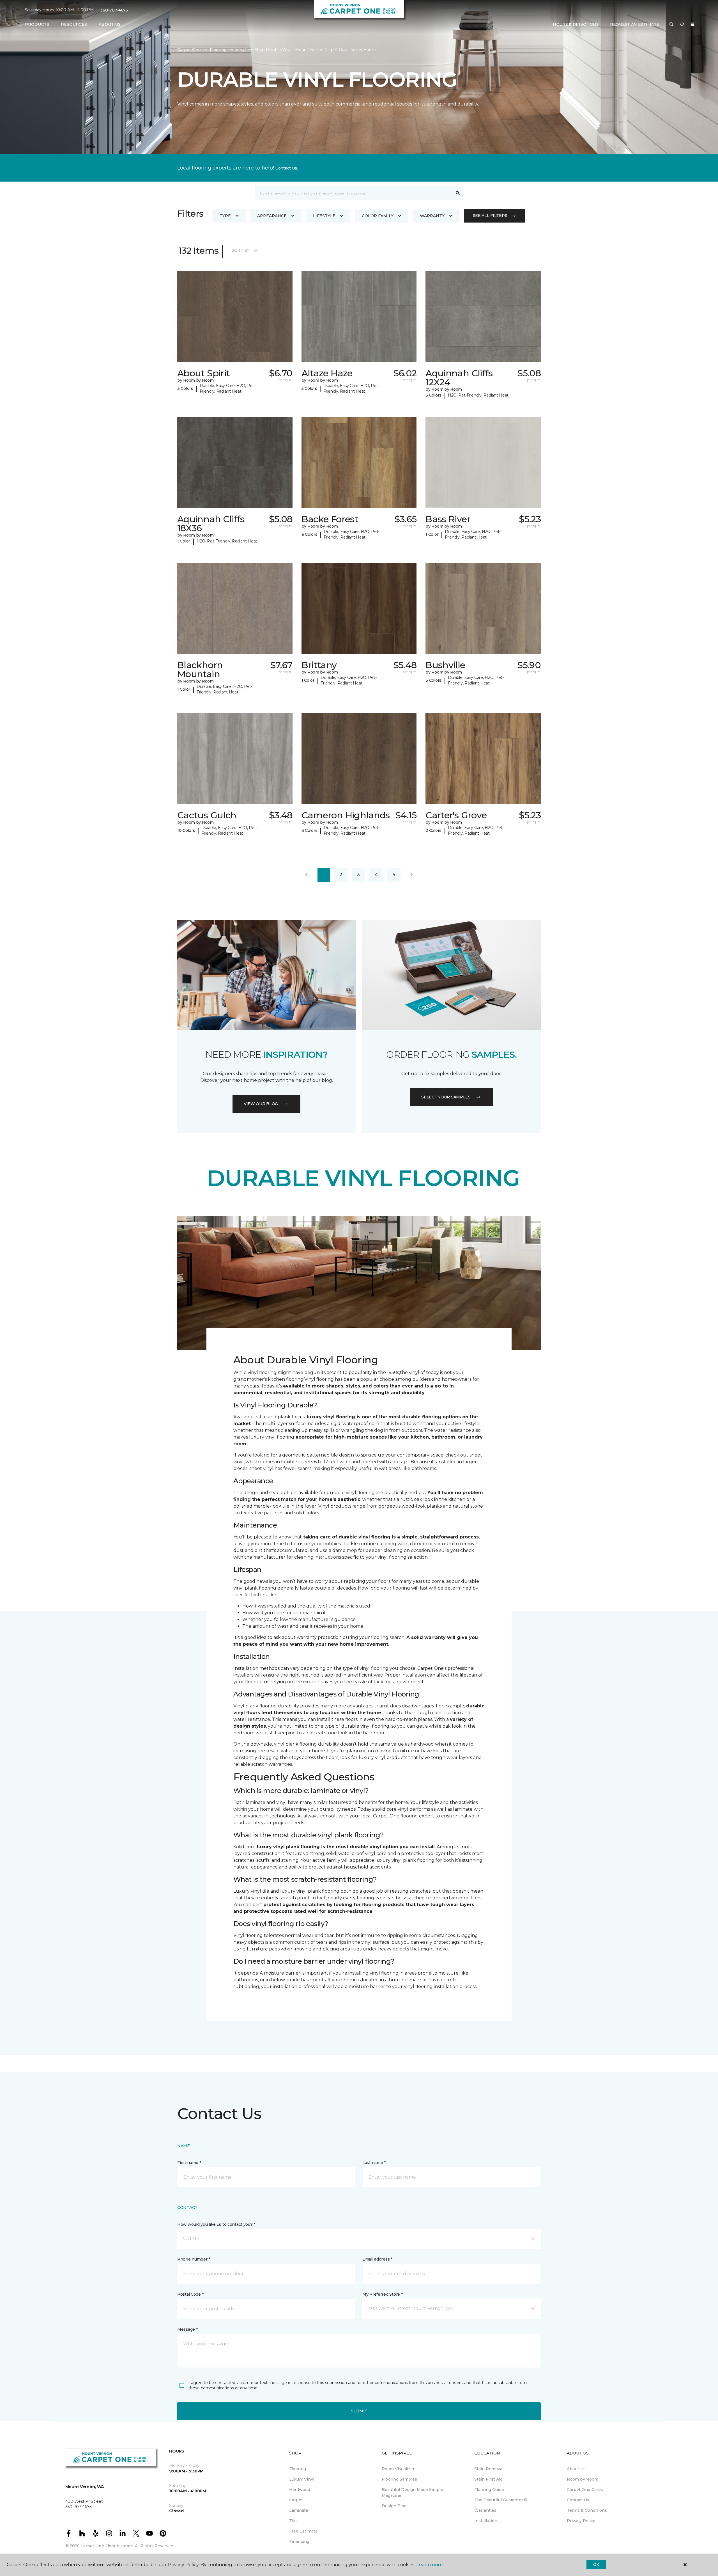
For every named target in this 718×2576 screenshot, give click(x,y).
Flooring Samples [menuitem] (399, 2479)
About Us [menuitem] (576, 2469)
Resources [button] (74, 24)
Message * (187, 2329)
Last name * (374, 2163)
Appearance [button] (272, 216)
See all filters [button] (490, 216)
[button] (671, 25)
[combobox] (354, 193)
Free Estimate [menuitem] (303, 2531)
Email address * (377, 2259)
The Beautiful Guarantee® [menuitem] (501, 2500)
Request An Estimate (635, 24)
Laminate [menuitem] (299, 2510)
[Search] (458, 193)
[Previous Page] (307, 875)
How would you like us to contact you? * (216, 2224)
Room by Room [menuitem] (583, 2479)
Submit (359, 2411)
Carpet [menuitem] (296, 2500)
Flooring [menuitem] (298, 2469)
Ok (596, 2564)
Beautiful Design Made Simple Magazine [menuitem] (412, 2493)
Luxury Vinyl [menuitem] (302, 2479)
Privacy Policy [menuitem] (581, 2521)
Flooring (218, 50)
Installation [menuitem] (486, 2521)
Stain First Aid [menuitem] (488, 2479)
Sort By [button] (241, 250)
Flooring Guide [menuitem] (489, 2490)
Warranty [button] (432, 216)
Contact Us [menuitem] (578, 2500)
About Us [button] (110, 24)
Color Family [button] (378, 216)
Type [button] (225, 216)
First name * (189, 2163)
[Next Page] (411, 875)
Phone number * (194, 2259)
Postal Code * (190, 2294)
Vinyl (241, 50)
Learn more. (430, 2565)
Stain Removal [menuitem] (489, 2469)
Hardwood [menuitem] (300, 2490)
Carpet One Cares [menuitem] (585, 2490)
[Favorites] (682, 25)
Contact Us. (287, 168)
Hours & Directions (576, 24)
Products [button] (37, 24)
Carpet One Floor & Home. (107, 2546)
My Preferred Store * (382, 2294)
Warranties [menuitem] (485, 2510)
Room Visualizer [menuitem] (398, 2469)
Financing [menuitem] (299, 2541)
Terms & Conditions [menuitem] (587, 2510)
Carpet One (189, 50)
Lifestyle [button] (324, 216)
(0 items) (692, 24)
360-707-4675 (114, 10)
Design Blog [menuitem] (394, 2506)
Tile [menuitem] (293, 2521)
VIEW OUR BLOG (261, 1104)
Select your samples (446, 1097)
